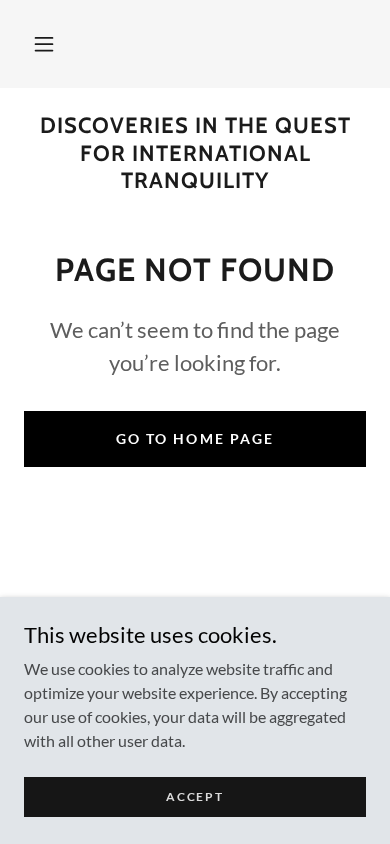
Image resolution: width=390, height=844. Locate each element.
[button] (44, 44)
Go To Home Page (194, 438)
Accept (194, 796)
